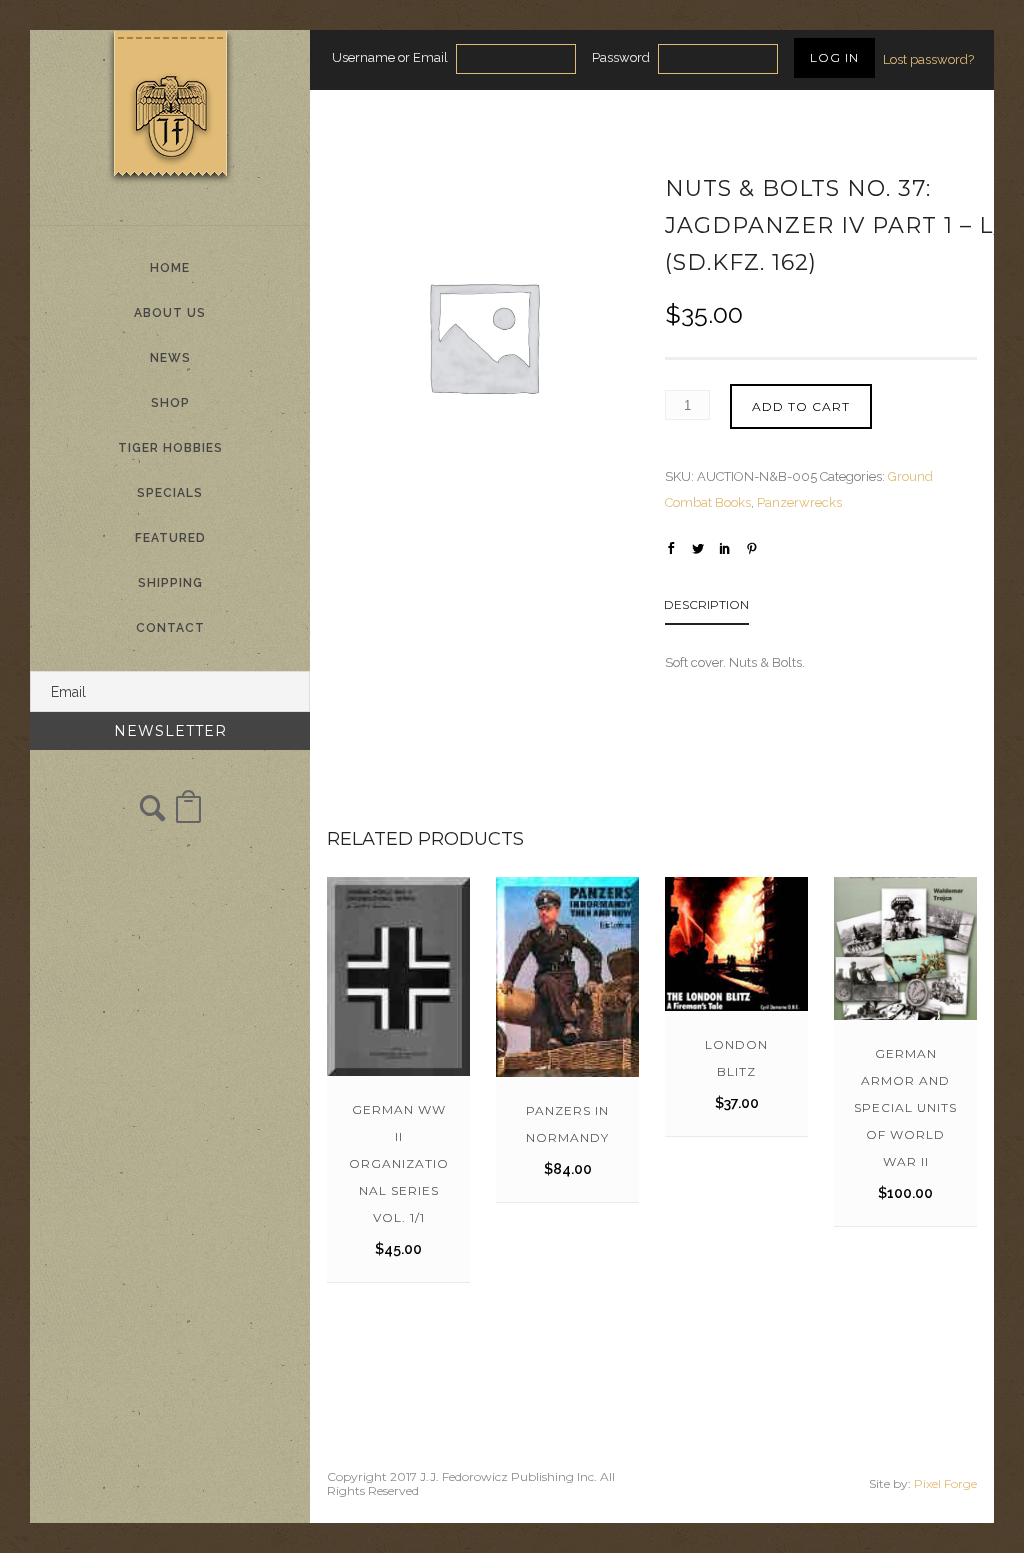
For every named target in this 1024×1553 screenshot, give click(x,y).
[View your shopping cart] (188, 816)
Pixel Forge (945, 1483)
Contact (170, 628)
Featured (170, 538)
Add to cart (801, 406)
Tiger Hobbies (170, 448)
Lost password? (928, 59)
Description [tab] (706, 604)
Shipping (170, 583)
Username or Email (390, 57)
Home (170, 268)
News (170, 358)
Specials (170, 493)
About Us (170, 313)
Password (621, 57)
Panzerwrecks (799, 502)
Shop (170, 403)
